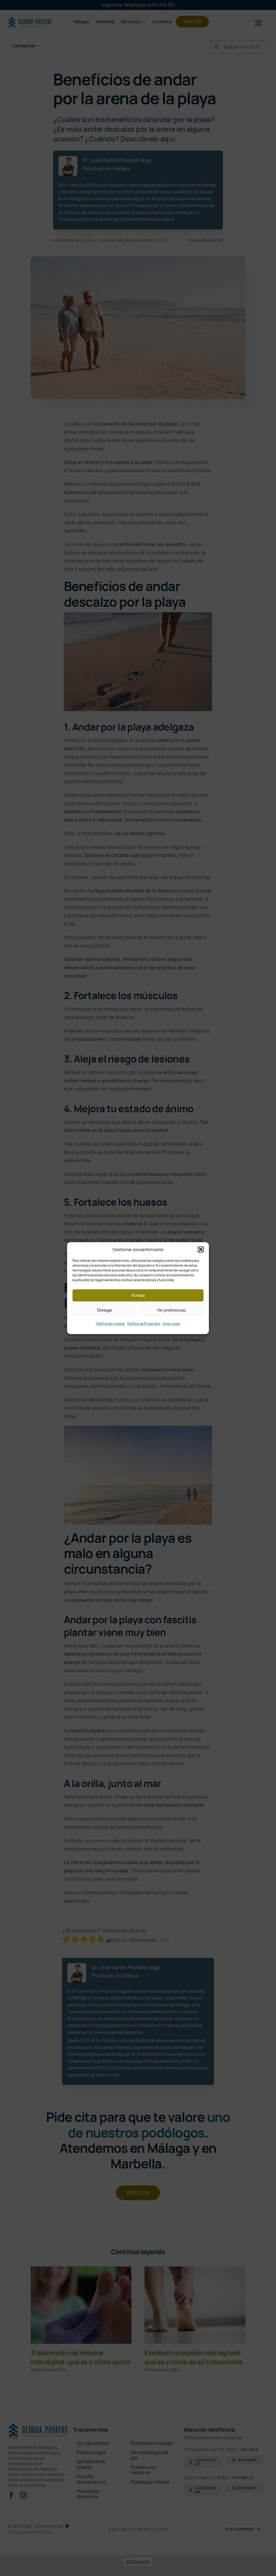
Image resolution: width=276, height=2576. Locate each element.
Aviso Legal (171, 1324)
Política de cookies (111, 1324)
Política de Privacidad (144, 1324)
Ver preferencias (172, 1310)
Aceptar (138, 1295)
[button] (201, 1250)
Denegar (105, 1310)
